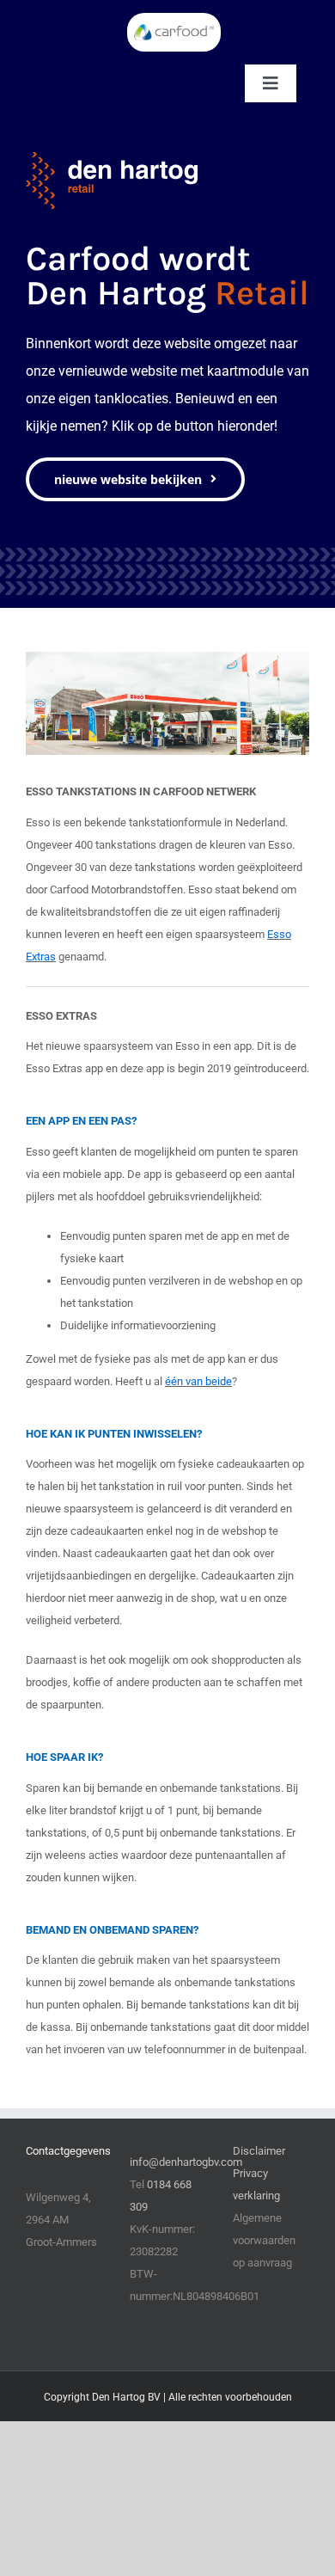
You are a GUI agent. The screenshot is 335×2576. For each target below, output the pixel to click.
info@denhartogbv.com (186, 2162)
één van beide (198, 1381)
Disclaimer (259, 2151)
